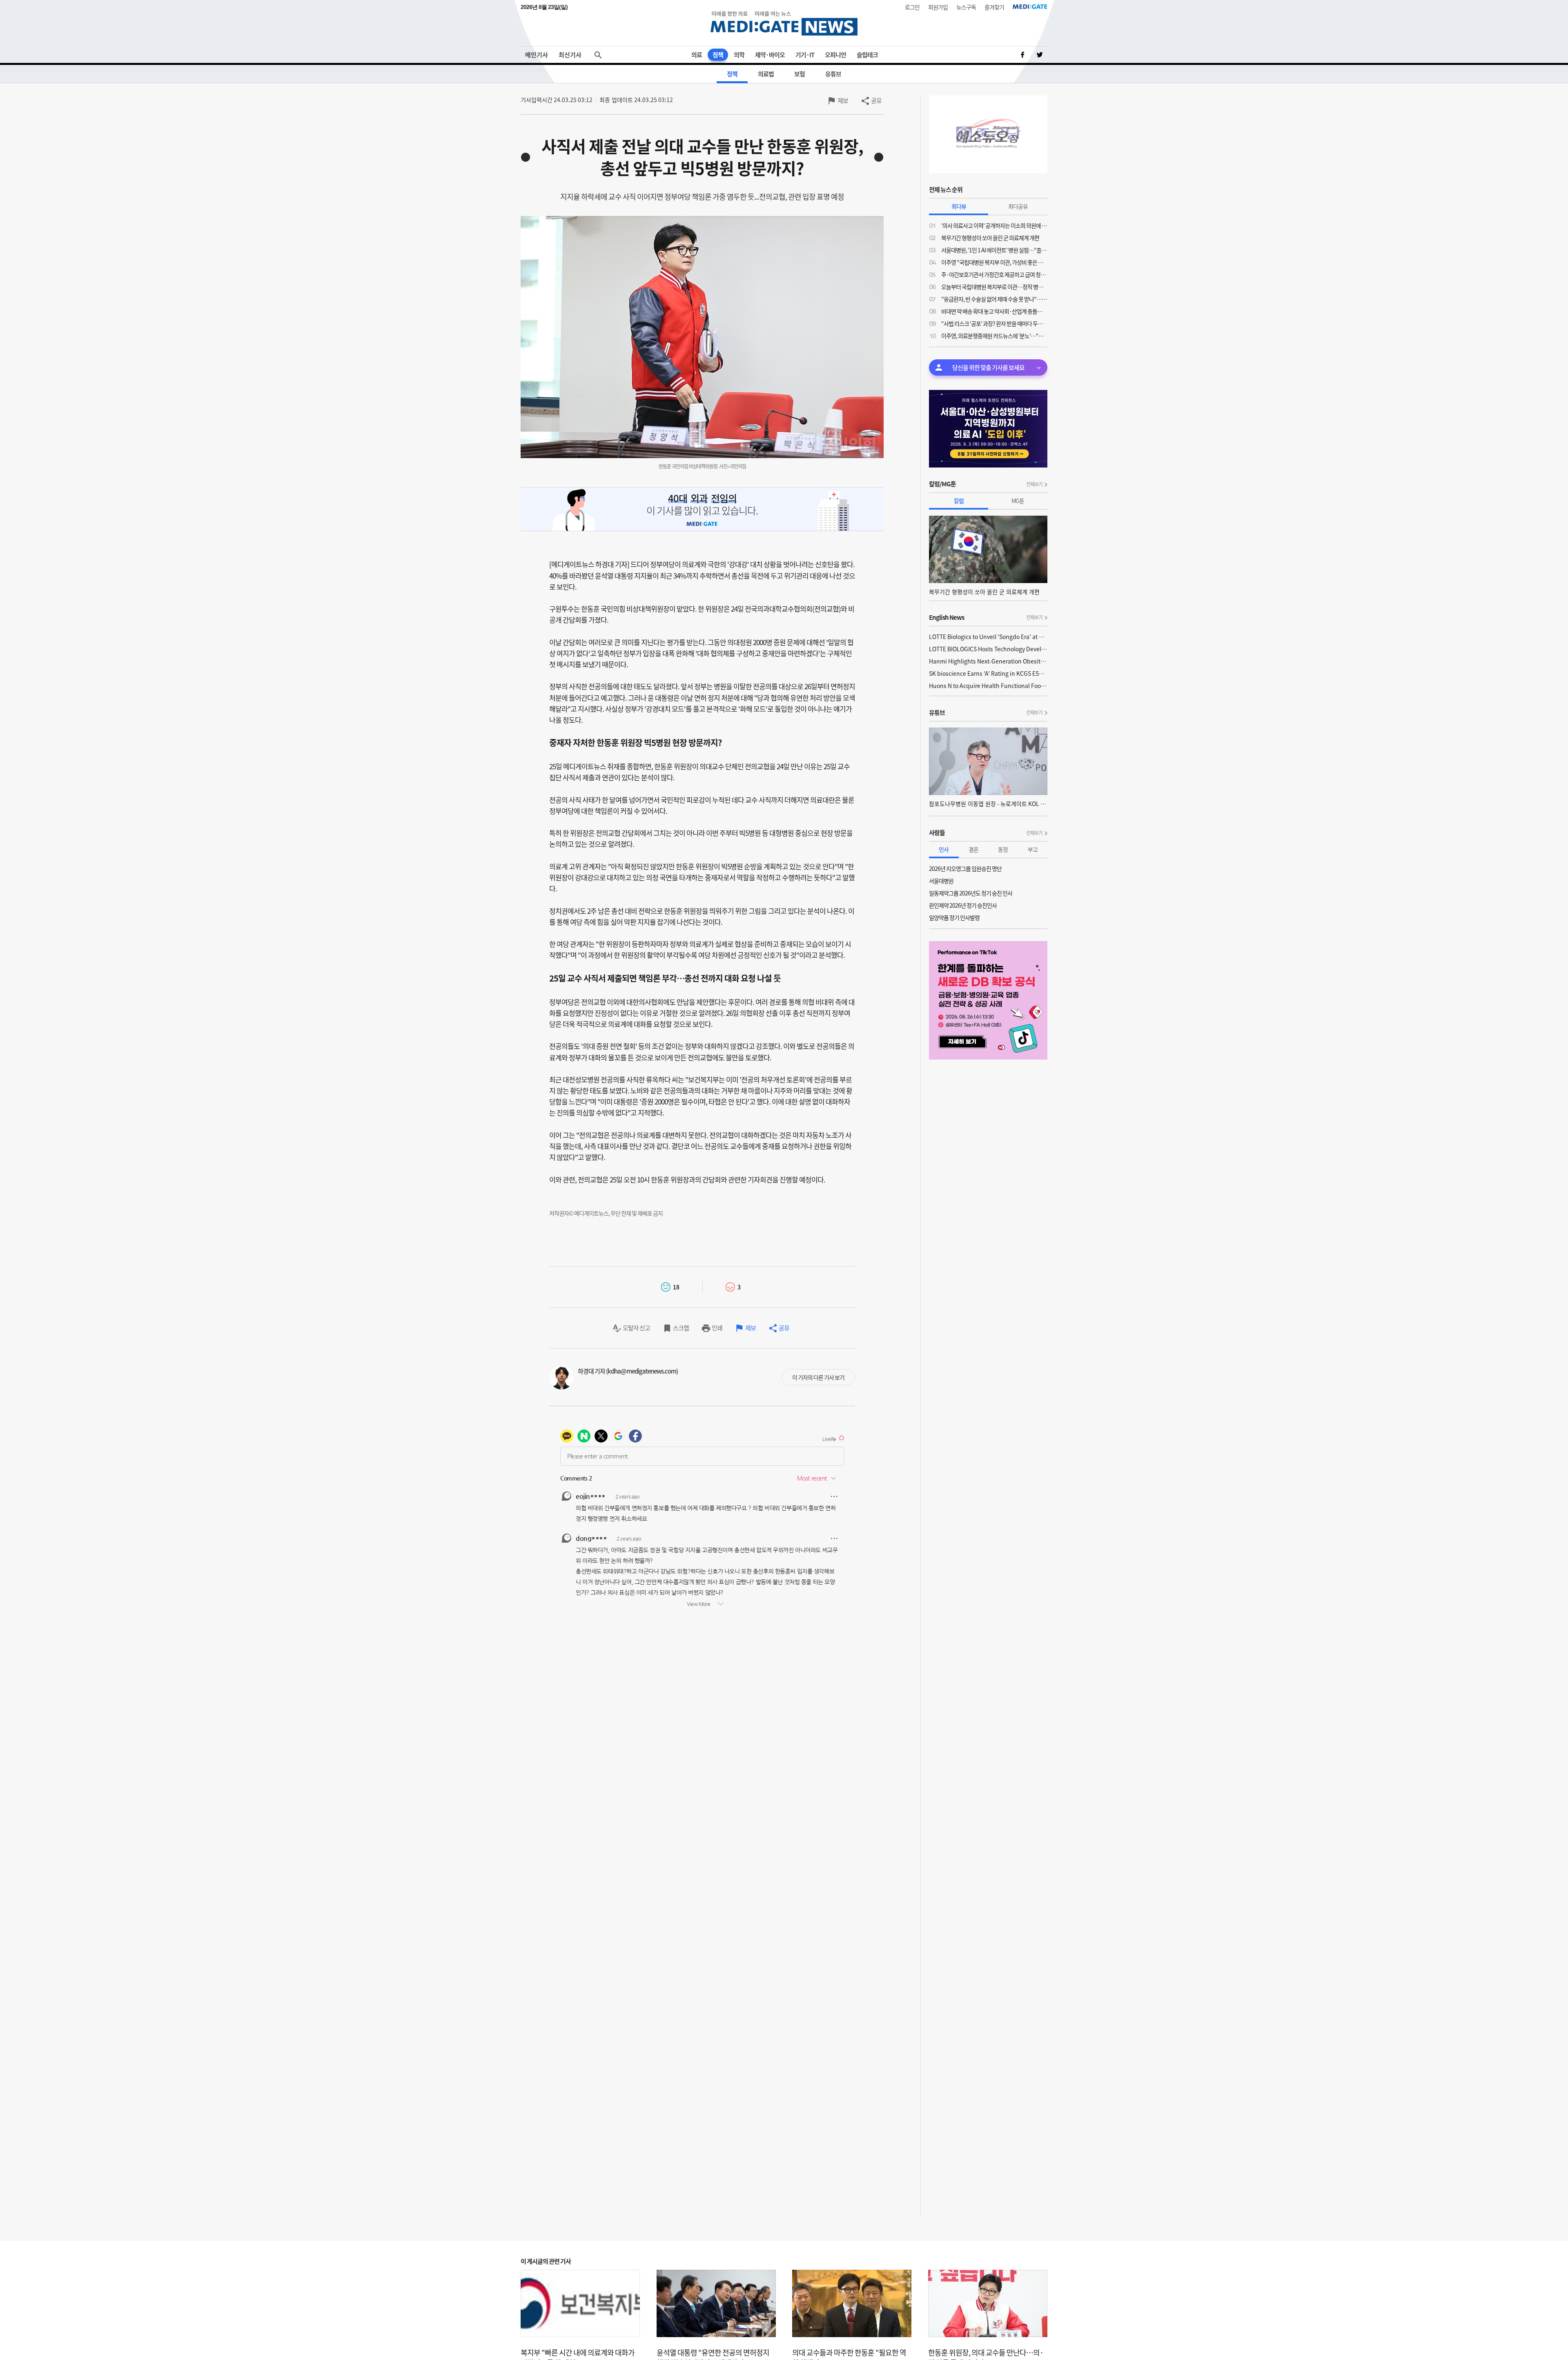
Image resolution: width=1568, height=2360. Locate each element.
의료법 (766, 74)
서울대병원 (941, 881)
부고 (1033, 849)
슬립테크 (867, 55)
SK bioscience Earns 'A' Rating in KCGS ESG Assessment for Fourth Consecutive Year (988, 673)
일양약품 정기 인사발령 (954, 917)
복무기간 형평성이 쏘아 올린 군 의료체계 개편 (990, 238)
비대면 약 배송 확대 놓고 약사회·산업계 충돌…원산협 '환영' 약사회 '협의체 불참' (994, 311)
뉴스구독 (966, 7)
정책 (718, 55)
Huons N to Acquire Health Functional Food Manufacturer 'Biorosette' (988, 686)
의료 (697, 55)
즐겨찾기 (994, 7)
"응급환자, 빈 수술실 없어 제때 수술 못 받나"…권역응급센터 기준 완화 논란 (994, 299)
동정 (1003, 849)
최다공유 (1018, 206)
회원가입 (938, 7)
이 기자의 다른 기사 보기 (818, 1377)
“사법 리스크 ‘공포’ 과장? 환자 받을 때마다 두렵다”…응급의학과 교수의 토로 (994, 323)
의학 (739, 55)
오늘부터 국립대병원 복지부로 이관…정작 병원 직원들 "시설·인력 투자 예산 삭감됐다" (994, 287)
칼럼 (959, 501)
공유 (876, 100)
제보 (843, 100)
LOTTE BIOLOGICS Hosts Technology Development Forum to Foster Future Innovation (988, 649)
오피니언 (835, 55)
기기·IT (805, 55)
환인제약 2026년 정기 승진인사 (963, 905)
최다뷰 (959, 206)
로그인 (912, 7)
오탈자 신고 (636, 1328)
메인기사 (537, 55)
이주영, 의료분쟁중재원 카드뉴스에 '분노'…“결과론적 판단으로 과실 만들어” (994, 336)
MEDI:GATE (1030, 7)
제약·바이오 (770, 55)
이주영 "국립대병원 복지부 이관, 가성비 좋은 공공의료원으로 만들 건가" (994, 262)
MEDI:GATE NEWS (784, 23)
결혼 (973, 849)
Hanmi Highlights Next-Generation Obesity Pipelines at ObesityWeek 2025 (988, 661)
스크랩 (681, 1328)
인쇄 (717, 1328)
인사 (944, 849)
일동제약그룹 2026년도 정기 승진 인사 (971, 893)
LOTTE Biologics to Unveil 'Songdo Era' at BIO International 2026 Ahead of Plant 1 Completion (988, 637)
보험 (800, 74)
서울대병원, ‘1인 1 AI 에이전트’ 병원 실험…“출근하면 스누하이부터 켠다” (994, 250)
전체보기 (1034, 484)
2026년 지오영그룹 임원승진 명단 (965, 868)
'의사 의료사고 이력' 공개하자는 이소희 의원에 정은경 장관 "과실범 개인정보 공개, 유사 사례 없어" (994, 225)
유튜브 (833, 74)
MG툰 (1018, 501)
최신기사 (570, 55)
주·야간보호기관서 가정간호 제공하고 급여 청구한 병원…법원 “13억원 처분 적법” (994, 274)
